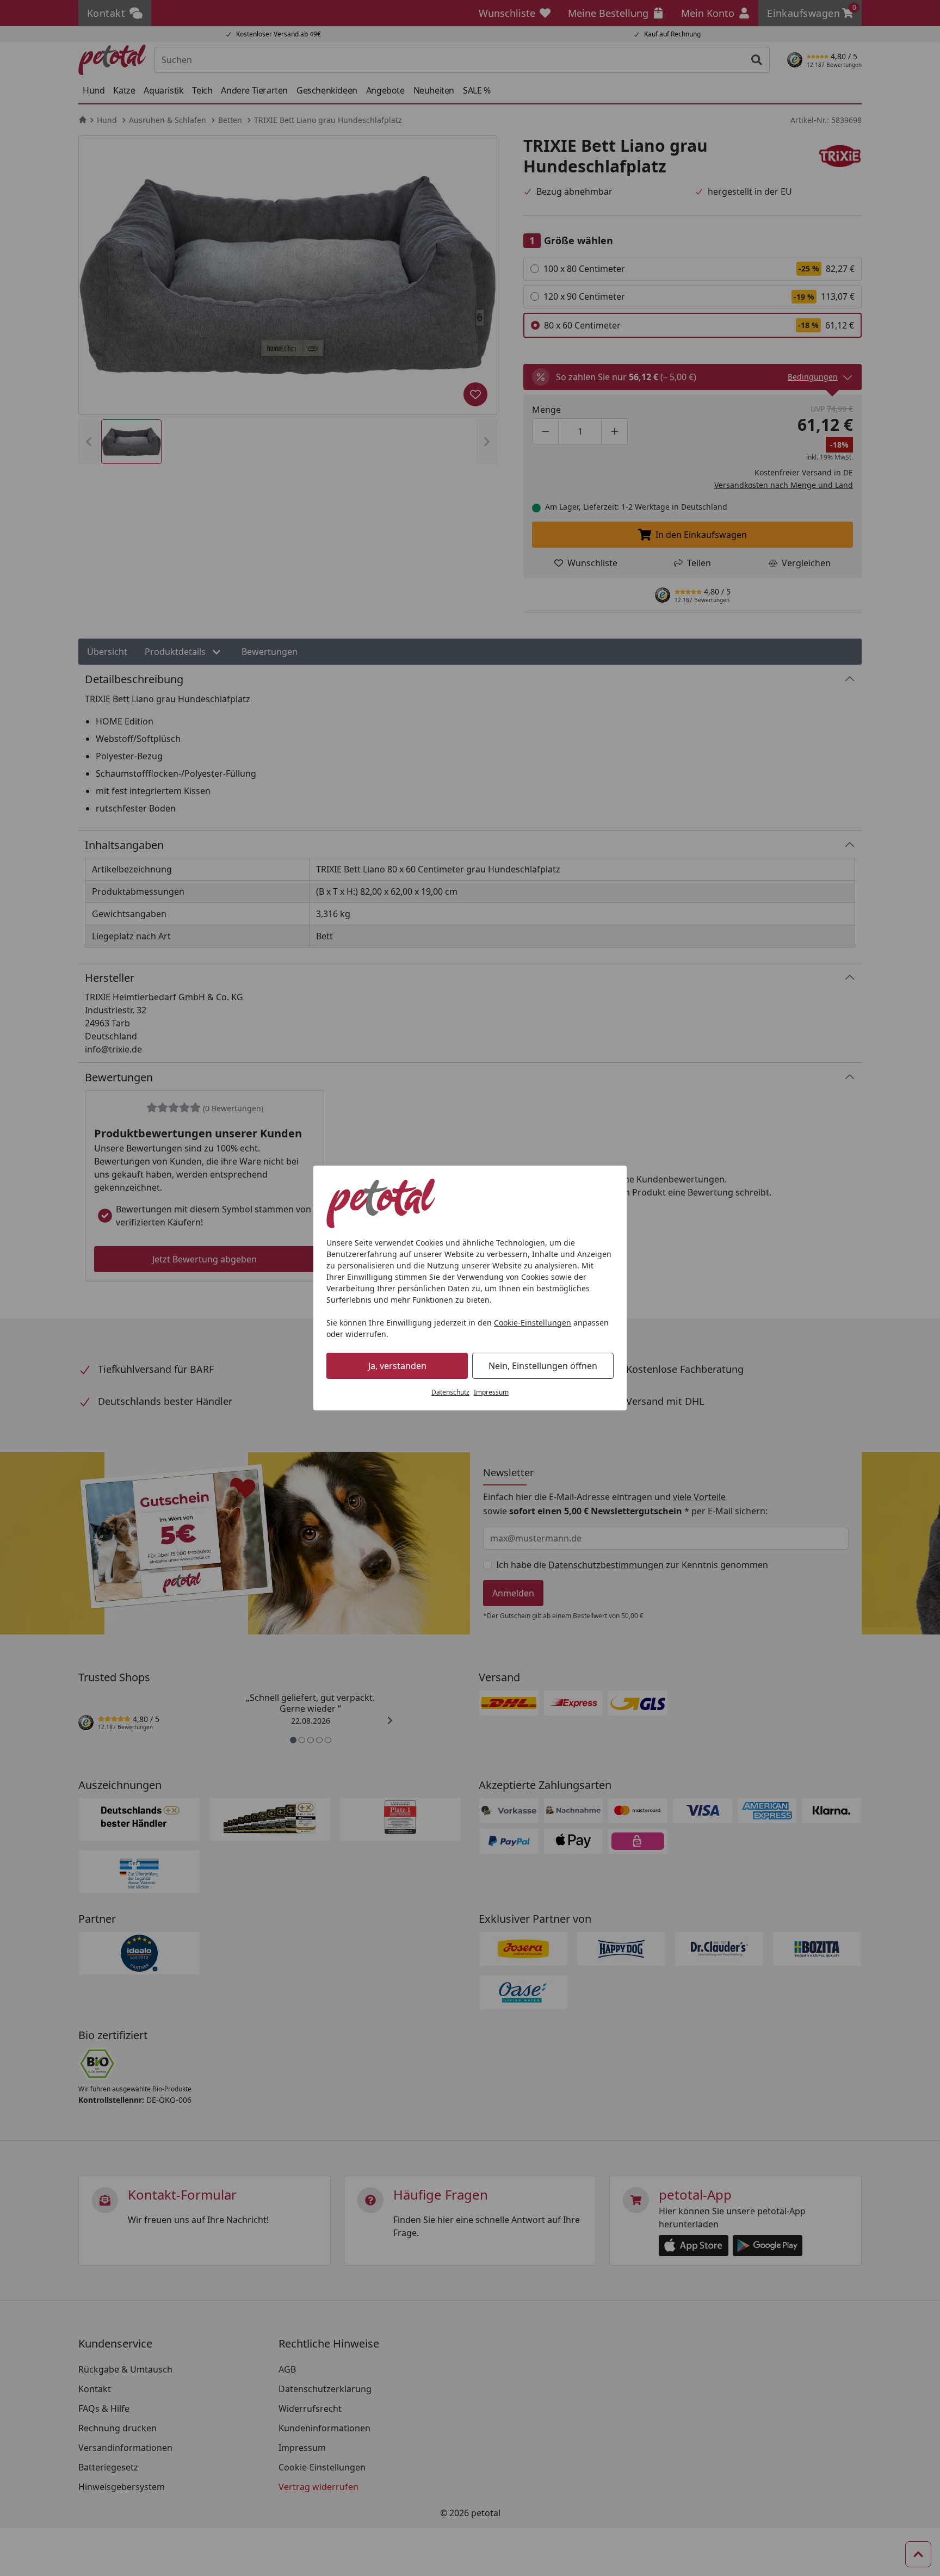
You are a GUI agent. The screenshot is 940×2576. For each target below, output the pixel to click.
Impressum (491, 1392)
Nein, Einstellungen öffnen (543, 1366)
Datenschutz (450, 1392)
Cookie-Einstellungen (533, 1323)
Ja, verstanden (397, 1366)
